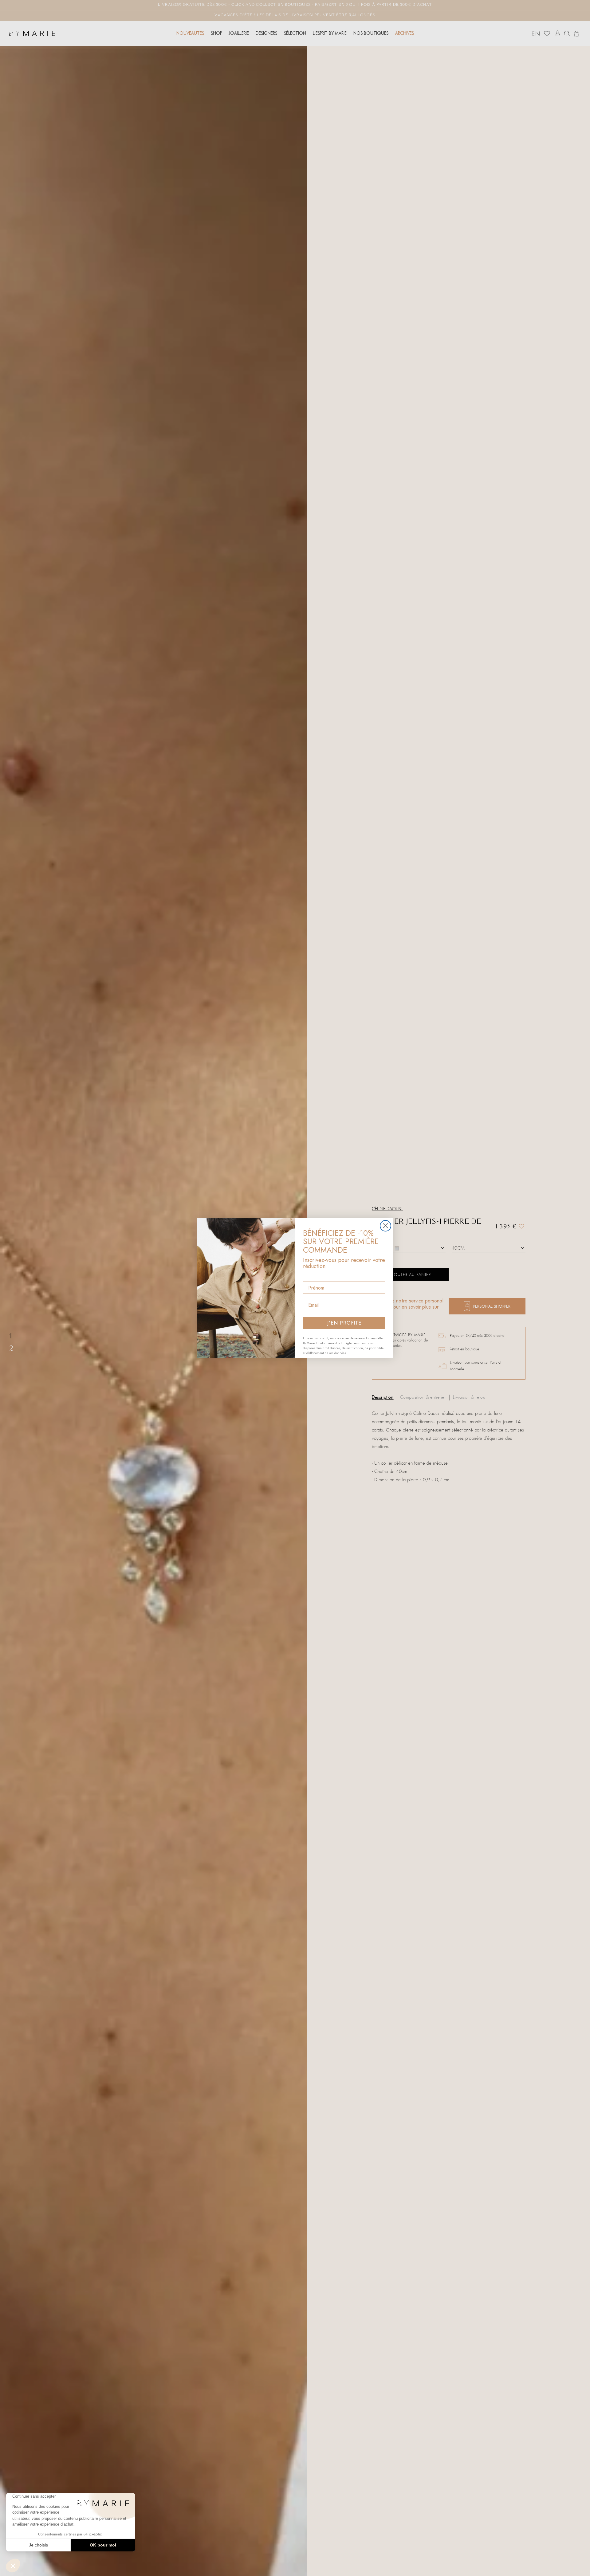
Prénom (312, 1276)
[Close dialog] (385, 1226)
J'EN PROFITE (344, 1323)
